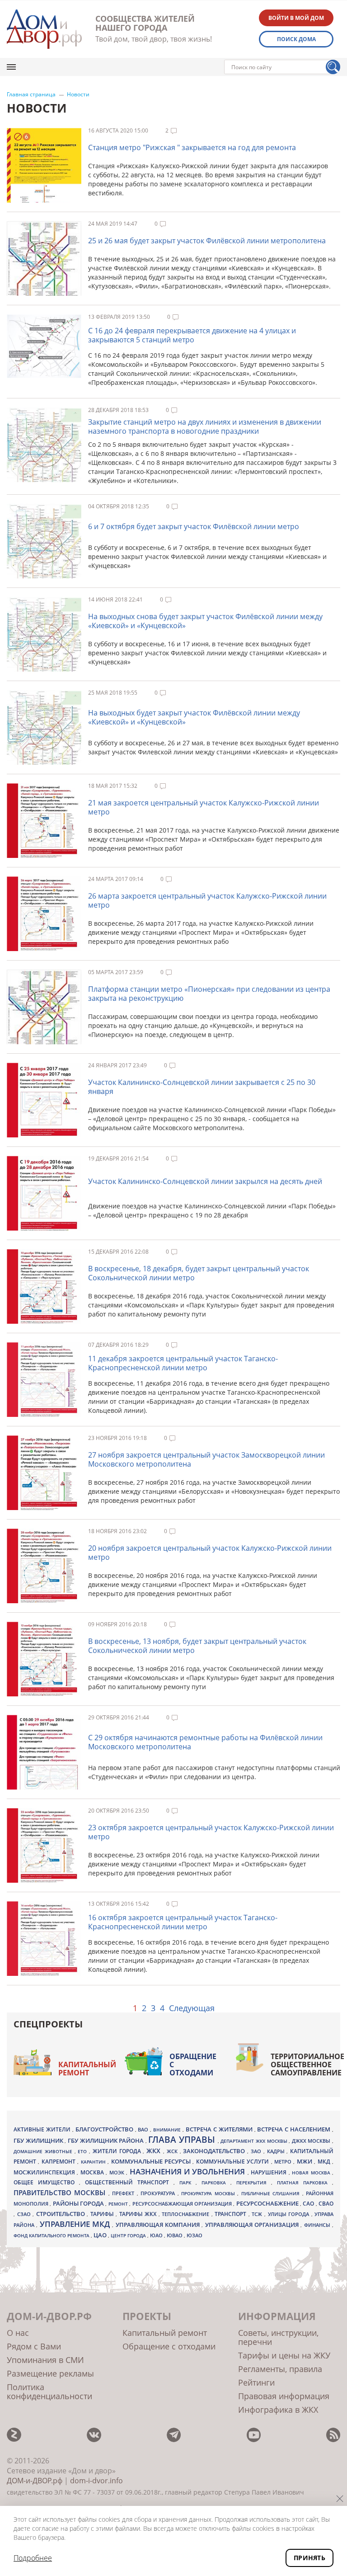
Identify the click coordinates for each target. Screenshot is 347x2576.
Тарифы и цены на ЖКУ (284, 2355)
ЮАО (157, 2235)
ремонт (119, 2204)
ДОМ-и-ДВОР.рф (35, 2481)
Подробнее (33, 2558)
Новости (78, 95)
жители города (118, 2151)
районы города (79, 2203)
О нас (18, 2333)
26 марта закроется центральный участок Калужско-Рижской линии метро (207, 900)
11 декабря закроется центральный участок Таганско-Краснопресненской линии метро (183, 1363)
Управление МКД (76, 2224)
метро (284, 2162)
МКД (325, 2161)
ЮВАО (175, 2235)
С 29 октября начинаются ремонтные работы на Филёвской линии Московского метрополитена (205, 1742)
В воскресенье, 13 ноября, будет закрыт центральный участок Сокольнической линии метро (197, 1646)
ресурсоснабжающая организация (183, 2204)
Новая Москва (312, 2173)
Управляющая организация (253, 2225)
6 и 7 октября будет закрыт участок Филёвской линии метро (194, 526)
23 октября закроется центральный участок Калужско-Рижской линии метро (211, 1832)
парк (188, 2183)
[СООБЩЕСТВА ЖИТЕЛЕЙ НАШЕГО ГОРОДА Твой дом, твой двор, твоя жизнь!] (44, 29)
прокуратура (159, 2193)
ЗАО (257, 2151)
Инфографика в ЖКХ (278, 2410)
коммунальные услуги (234, 2162)
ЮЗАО (195, 2235)
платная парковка (305, 2183)
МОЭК (118, 2172)
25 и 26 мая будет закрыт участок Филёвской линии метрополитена (207, 241)
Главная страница (31, 95)
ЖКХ (155, 2151)
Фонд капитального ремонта (52, 2235)
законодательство (215, 2151)
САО (309, 2204)
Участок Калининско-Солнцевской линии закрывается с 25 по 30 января (202, 1087)
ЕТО (83, 2151)
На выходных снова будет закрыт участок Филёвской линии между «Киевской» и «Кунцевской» (205, 621)
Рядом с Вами (34, 2346)
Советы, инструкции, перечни (278, 2337)
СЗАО (25, 2214)
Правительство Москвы (61, 2192)
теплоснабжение (187, 2214)
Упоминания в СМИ (45, 2360)
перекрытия (254, 2183)
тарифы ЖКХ (139, 2214)
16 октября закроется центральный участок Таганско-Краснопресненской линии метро (183, 1922)
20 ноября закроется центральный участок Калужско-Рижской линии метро (210, 1553)
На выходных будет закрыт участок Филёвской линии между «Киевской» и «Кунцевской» (194, 717)
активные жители (43, 2129)
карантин (94, 2162)
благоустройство (105, 2129)
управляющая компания (159, 2225)
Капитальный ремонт (87, 2069)
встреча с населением (295, 2129)
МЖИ (305, 2161)
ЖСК (173, 2151)
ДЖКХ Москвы (312, 2141)
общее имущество (46, 2182)
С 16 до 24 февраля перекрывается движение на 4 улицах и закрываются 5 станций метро (192, 335)
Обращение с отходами (193, 2065)
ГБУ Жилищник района (107, 2141)
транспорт (232, 2214)
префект (124, 2193)
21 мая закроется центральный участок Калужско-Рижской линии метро (204, 807)
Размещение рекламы (50, 2373)
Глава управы (183, 2140)
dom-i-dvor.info (96, 2481)
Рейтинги (256, 2382)
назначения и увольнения (189, 2171)
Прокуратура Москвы (209, 2193)
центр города (129, 2235)
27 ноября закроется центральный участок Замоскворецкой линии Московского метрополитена (206, 1459)
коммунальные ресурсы (152, 2162)
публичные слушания (272, 2193)
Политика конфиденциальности (49, 2391)
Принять (309, 2558)
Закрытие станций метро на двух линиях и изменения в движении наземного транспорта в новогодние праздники (205, 426)
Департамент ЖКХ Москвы (255, 2141)
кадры (277, 2151)
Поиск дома (296, 39)
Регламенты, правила (280, 2369)
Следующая (192, 2008)
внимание (168, 2130)
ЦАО (101, 2235)
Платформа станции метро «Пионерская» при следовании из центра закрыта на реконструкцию (209, 994)
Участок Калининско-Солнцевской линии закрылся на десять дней (205, 1181)
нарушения (270, 2172)
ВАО (144, 2129)
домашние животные (44, 2151)
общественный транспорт (129, 2182)
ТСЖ (258, 2214)
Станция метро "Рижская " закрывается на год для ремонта (192, 147)
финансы (318, 2225)
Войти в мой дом (296, 18)
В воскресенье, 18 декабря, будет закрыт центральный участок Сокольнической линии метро (199, 1273)
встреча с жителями (220, 2129)
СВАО (326, 2203)
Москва (93, 2172)
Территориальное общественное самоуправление (307, 2065)
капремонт (59, 2161)
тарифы (103, 2214)
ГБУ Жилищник (39, 2141)
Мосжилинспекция (45, 2172)
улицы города (290, 2214)
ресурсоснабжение (268, 2203)
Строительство (62, 2214)
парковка (216, 2183)
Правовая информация (284, 2396)
